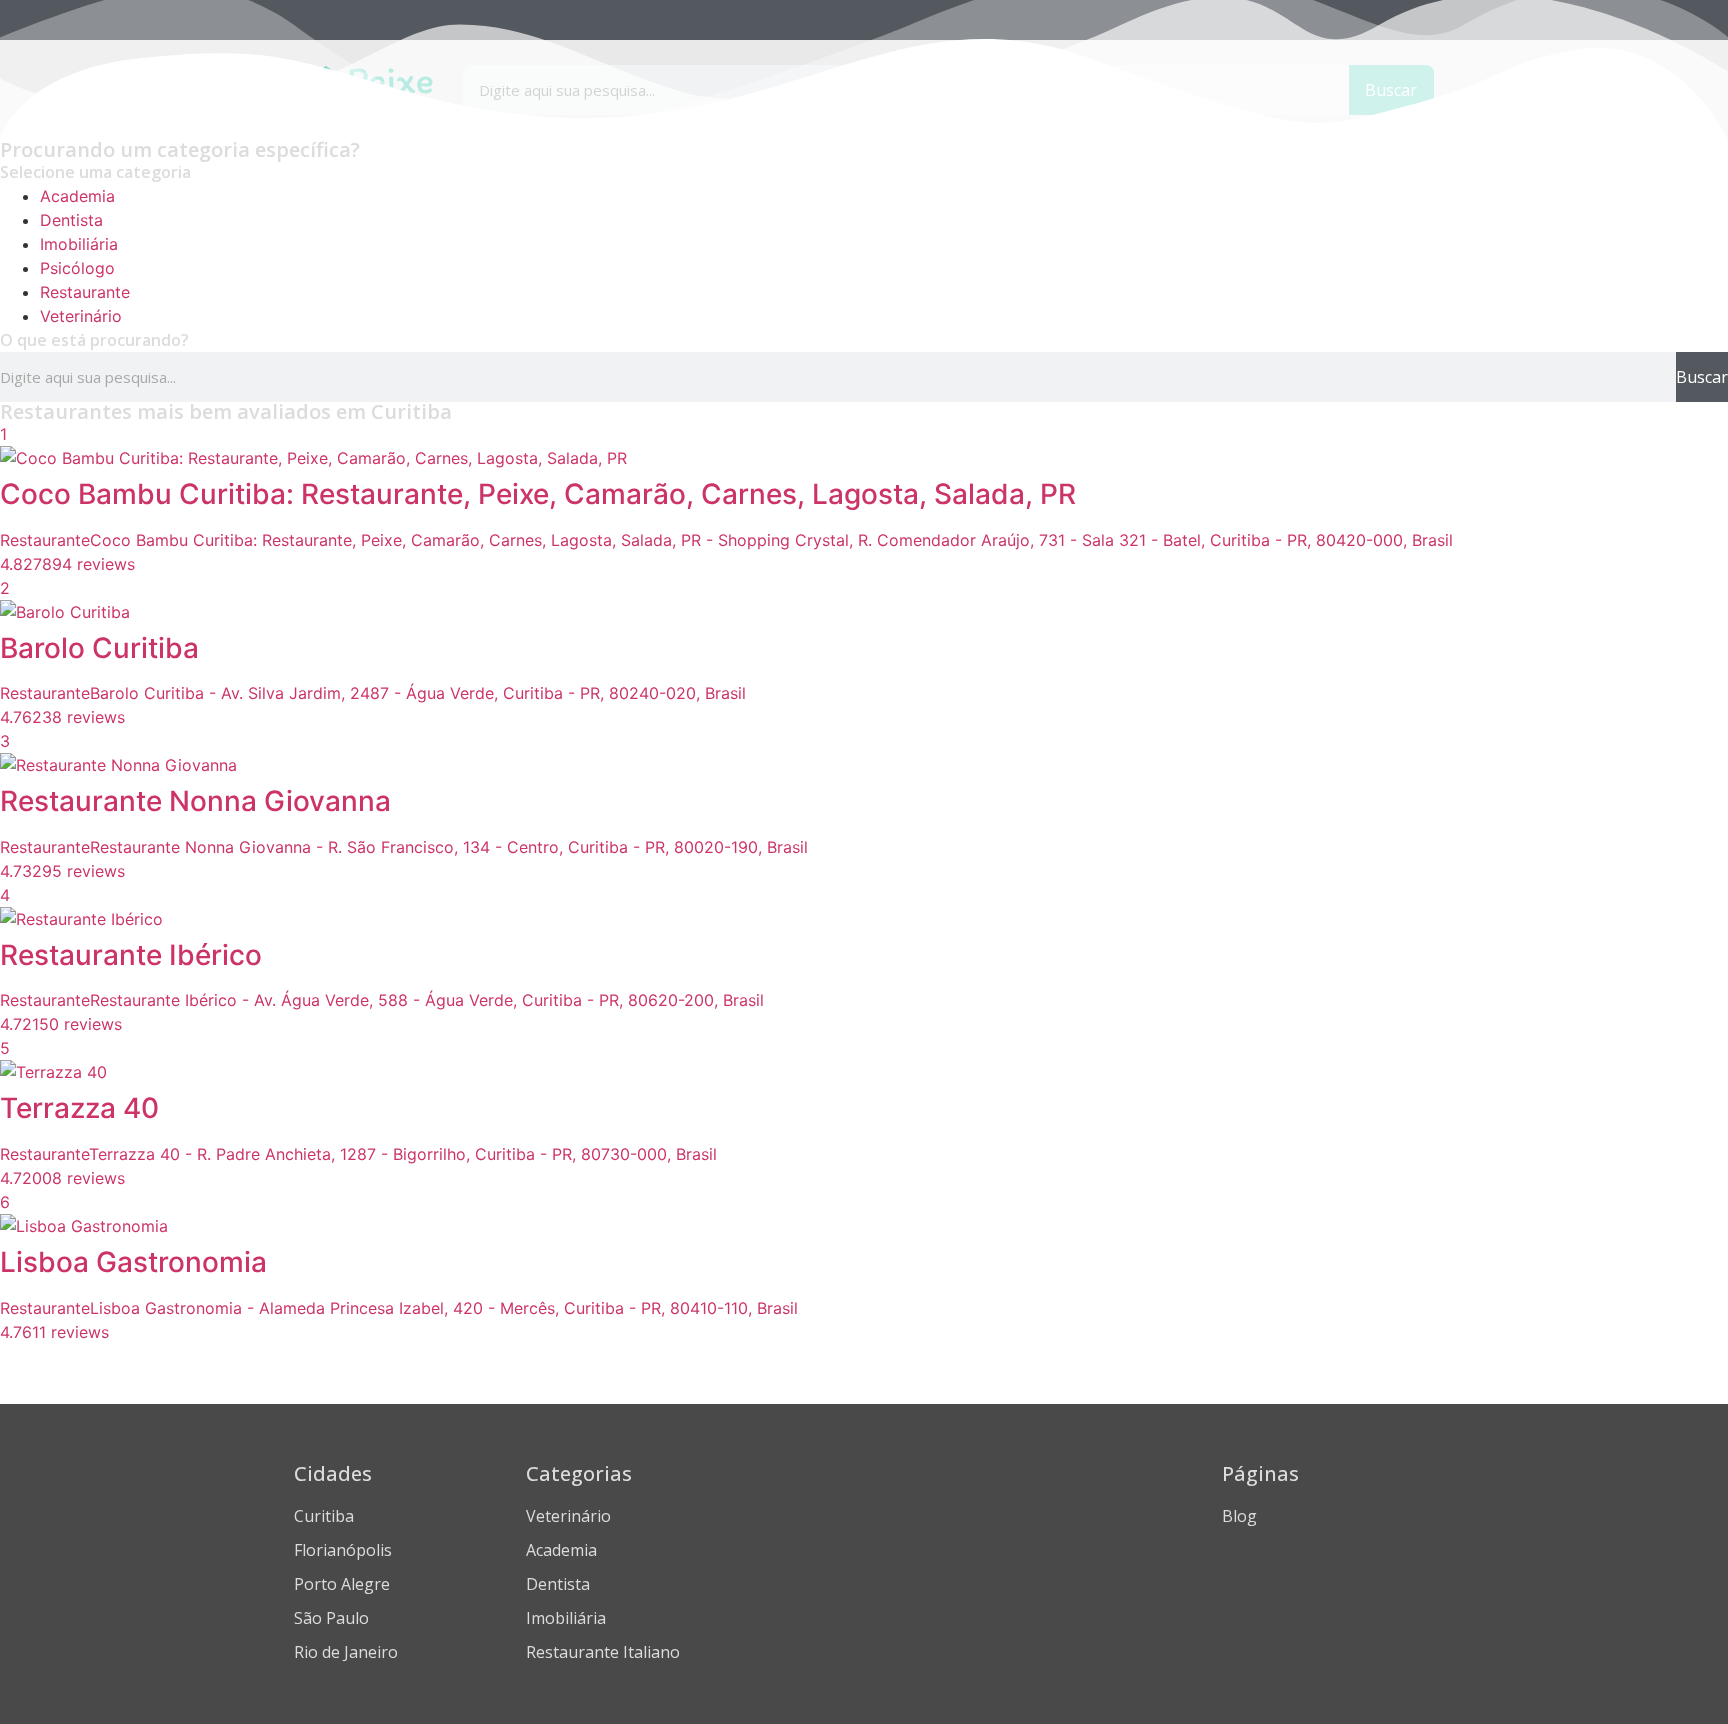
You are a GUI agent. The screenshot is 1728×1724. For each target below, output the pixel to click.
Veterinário (81, 316)
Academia (77, 196)
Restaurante (85, 292)
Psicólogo (77, 268)
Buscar (1702, 377)
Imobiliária (79, 244)
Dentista (71, 220)
